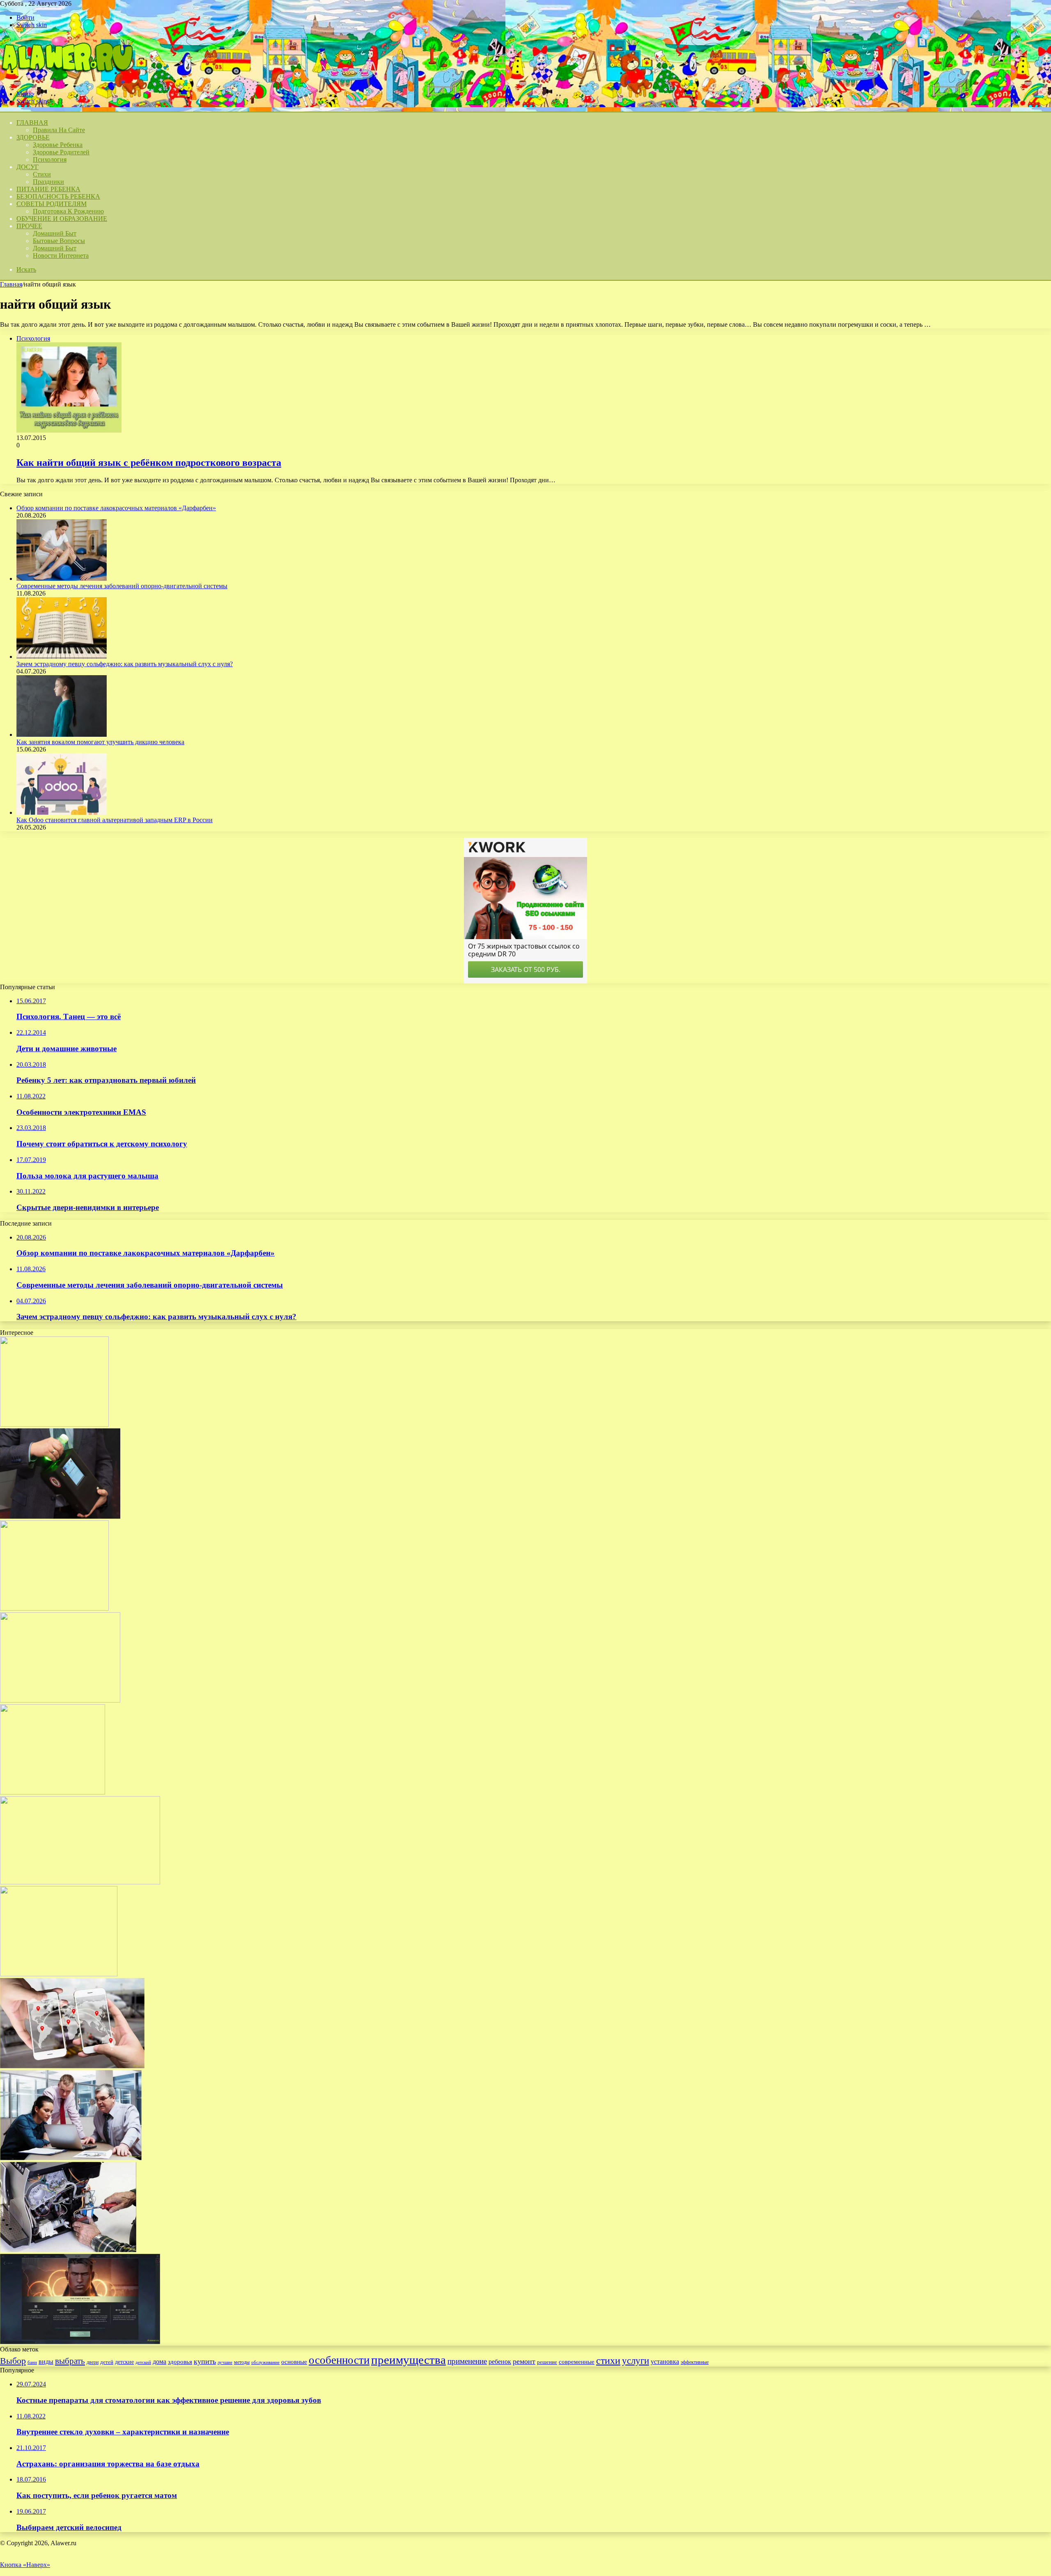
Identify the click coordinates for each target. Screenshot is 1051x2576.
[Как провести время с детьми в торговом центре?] (54, 1608)
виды (46, 2362)
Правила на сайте (59, 130)
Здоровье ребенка (58, 145)
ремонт (524, 2361)
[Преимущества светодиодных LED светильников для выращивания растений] (59, 1974)
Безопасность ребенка (58, 196)
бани (32, 2362)
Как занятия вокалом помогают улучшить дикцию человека (100, 742)
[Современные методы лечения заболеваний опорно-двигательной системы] (62, 579)
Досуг (28, 167)
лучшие (225, 2362)
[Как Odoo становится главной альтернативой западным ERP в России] (62, 812)
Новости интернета (61, 256)
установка (665, 2362)
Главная (11, 284)
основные (294, 2362)
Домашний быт (55, 233)
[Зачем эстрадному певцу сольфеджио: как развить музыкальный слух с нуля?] (62, 657)
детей (107, 2362)
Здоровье (33, 137)
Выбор (13, 2361)
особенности (339, 2360)
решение (547, 2362)
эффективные (695, 2362)
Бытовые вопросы (59, 241)
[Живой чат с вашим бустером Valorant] (80, 2342)
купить (205, 2361)
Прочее (29, 226)
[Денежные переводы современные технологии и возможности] (72, 2066)
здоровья (180, 2362)
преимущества (408, 2360)
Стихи (42, 174)
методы (242, 2362)
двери (93, 2362)
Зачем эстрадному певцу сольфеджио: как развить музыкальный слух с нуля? (125, 664)
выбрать (70, 2361)
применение (467, 2361)
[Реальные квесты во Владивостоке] (54, 1424)
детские (124, 2362)
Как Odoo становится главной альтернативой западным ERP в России (115, 820)
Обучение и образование (62, 219)
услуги (636, 2361)
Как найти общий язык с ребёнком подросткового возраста (149, 463)
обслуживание (265, 2362)
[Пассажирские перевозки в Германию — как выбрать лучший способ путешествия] (60, 1700)
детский (143, 2362)
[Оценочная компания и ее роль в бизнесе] (80, 1882)
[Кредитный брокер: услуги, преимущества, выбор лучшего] (71, 2158)
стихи (608, 2360)
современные (577, 2362)
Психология (50, 159)
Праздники (48, 182)
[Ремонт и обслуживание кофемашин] (68, 2250)
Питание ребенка (48, 189)
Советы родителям (52, 204)
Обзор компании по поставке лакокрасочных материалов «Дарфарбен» (116, 508)
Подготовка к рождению (68, 211)
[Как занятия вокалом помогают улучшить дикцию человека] (62, 735)
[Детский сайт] (67, 80)
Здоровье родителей (61, 152)
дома (159, 2362)
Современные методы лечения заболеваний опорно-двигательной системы (122, 586)
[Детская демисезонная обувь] (53, 1792)
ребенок (500, 2362)
